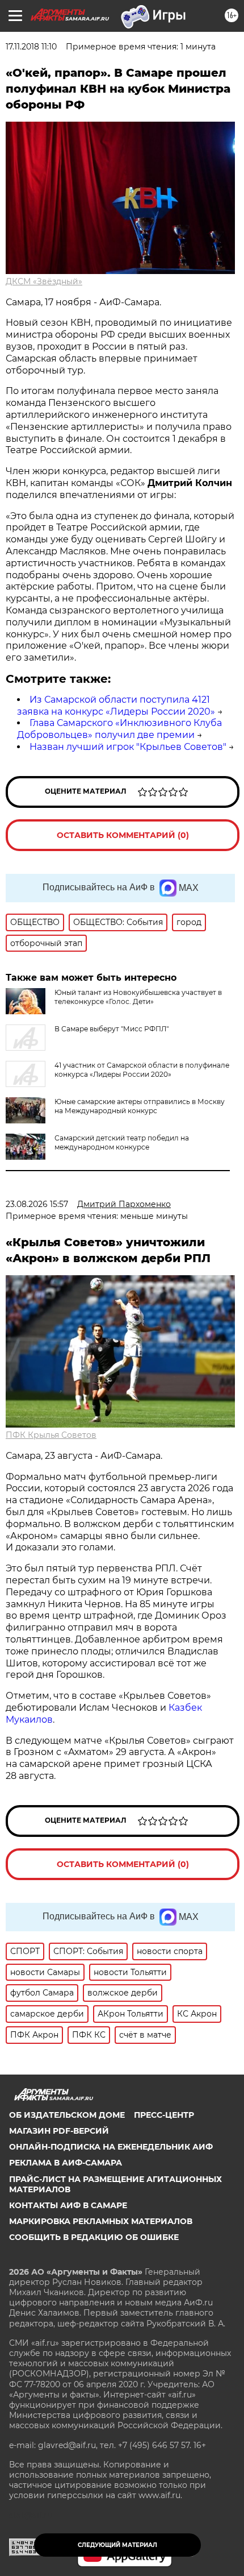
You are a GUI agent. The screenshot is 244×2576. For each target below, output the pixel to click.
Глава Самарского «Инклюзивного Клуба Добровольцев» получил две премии (119, 729)
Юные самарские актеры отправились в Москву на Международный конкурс (140, 1106)
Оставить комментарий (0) (123, 835)
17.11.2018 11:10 (31, 47)
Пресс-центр (164, 2115)
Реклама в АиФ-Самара (66, 2163)
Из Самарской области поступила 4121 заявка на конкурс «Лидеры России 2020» (116, 706)
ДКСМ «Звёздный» (44, 281)
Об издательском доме (67, 2115)
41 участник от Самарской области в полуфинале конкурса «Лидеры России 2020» (142, 1070)
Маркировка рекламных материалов (101, 2221)
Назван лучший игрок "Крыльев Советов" (128, 747)
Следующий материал (117, 2545)
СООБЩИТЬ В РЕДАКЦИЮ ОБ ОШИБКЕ (94, 2237)
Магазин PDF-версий (59, 2131)
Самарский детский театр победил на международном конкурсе (122, 1142)
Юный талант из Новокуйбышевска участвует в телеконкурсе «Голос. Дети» (138, 997)
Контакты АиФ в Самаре (68, 2205)
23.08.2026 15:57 (37, 1204)
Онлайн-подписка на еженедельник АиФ (111, 2147)
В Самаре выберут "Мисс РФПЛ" (112, 1029)
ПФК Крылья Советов (51, 1435)
